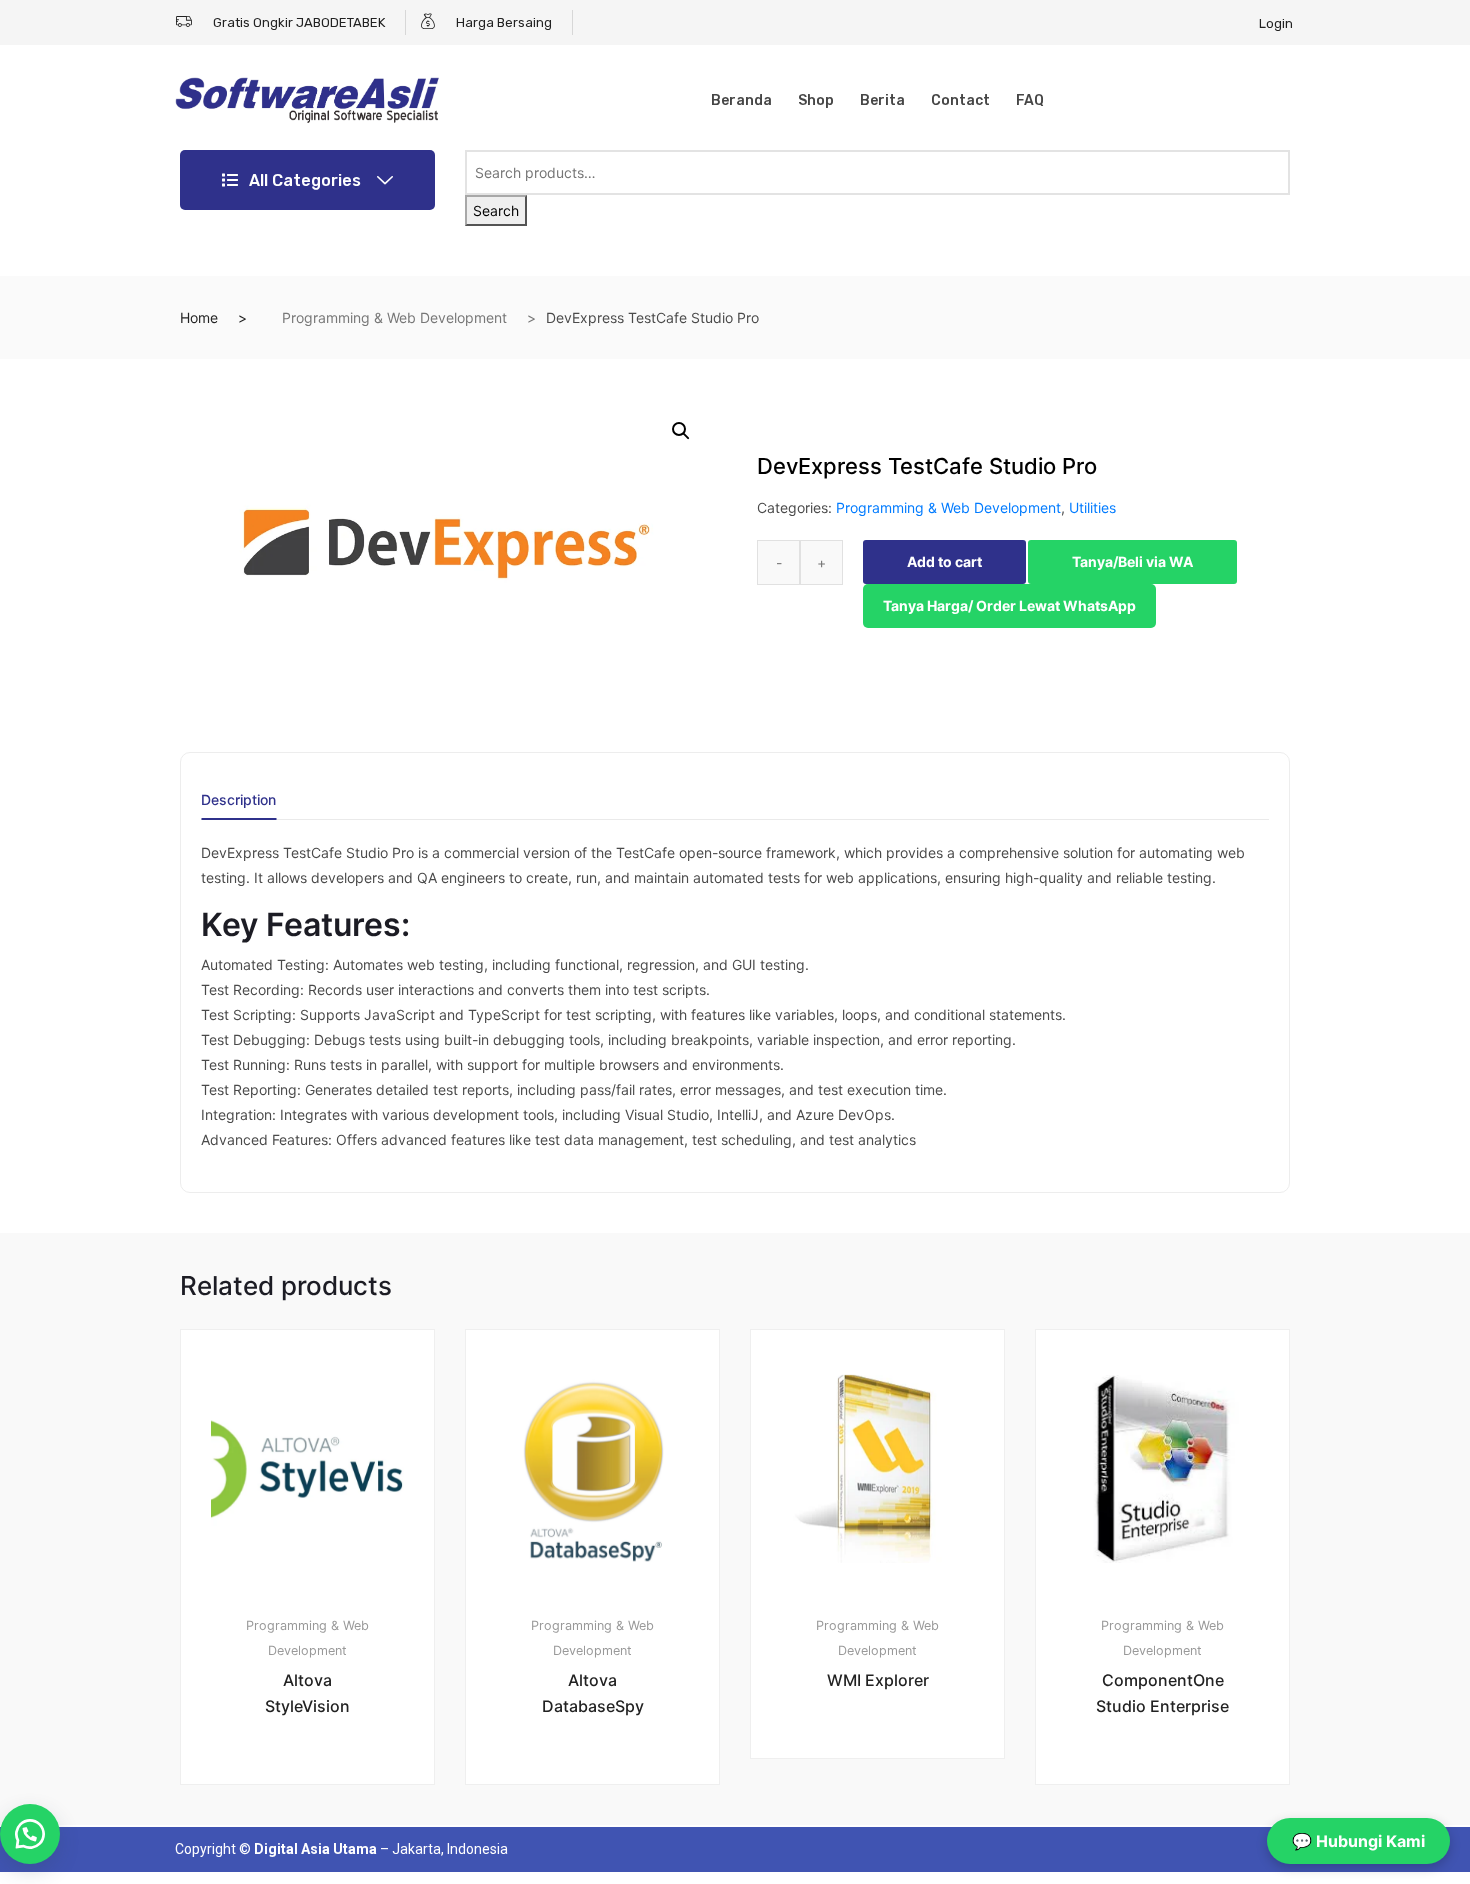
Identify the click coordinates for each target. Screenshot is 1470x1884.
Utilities (1092, 507)
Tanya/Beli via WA (1132, 561)
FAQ (1030, 100)
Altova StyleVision (307, 1693)
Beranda (741, 100)
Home (199, 317)
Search (496, 210)
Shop (816, 100)
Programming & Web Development (394, 317)
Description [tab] (238, 800)
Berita (882, 100)
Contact (960, 100)
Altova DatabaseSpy (593, 1693)
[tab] (238, 806)
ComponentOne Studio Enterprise (1162, 1693)
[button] (681, 431)
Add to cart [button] (319, 1852)
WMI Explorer (878, 1680)
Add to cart (944, 561)
